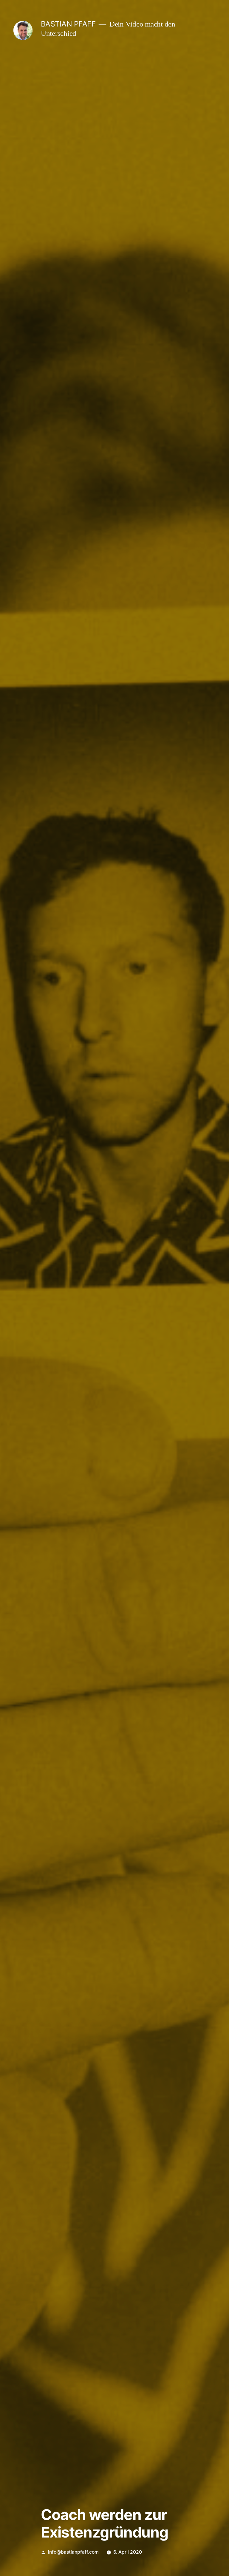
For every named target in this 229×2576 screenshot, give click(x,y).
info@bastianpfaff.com (73, 2552)
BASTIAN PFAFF (68, 24)
